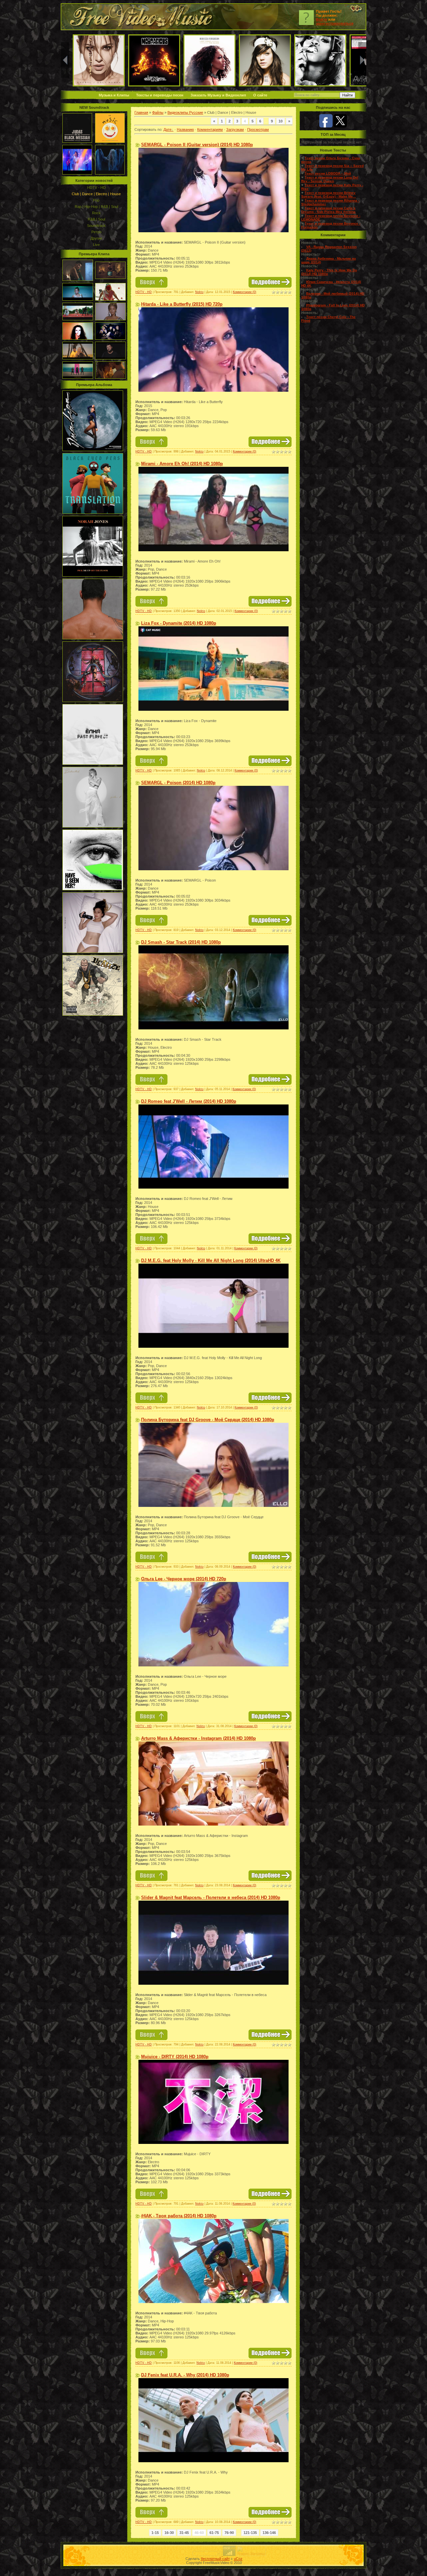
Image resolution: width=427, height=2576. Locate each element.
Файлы (158, 112)
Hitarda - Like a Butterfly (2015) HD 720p (182, 304)
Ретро (96, 232)
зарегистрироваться (335, 23)
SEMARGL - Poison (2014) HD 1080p (178, 783)
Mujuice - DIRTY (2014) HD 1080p (175, 2057)
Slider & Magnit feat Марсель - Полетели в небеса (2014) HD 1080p (211, 1897)
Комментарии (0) (245, 292)
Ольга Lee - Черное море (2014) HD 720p (184, 1579)
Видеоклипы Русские (185, 112)
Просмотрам (258, 129)
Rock (96, 213)
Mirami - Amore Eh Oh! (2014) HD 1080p (182, 464)
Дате (167, 129)
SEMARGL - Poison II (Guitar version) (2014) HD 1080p (197, 145)
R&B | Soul (96, 219)
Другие (96, 238)
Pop (96, 200)
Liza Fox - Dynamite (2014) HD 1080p (179, 623)
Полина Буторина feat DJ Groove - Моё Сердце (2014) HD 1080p (208, 1420)
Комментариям (210, 129)
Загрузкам (235, 129)
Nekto (199, 292)
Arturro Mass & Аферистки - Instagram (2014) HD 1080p (198, 1738)
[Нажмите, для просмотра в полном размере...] (213, 231)
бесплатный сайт (215, 2559)
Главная (141, 112)
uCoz (238, 2559)
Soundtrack (96, 226)
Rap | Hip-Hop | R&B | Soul (96, 207)
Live (96, 245)
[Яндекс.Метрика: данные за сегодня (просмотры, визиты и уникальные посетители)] (251, 2551)
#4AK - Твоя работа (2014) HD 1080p (179, 2216)
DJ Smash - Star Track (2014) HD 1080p (181, 942)
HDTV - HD (96, 188)
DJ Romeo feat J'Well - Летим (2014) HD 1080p (189, 1101)
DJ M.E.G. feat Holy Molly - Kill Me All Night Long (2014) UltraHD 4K (211, 1260)
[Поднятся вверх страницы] (151, 286)
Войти (322, 19)
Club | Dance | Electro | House (96, 194)
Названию (185, 129)
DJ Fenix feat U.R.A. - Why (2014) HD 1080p (185, 2375)
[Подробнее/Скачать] (270, 286)
